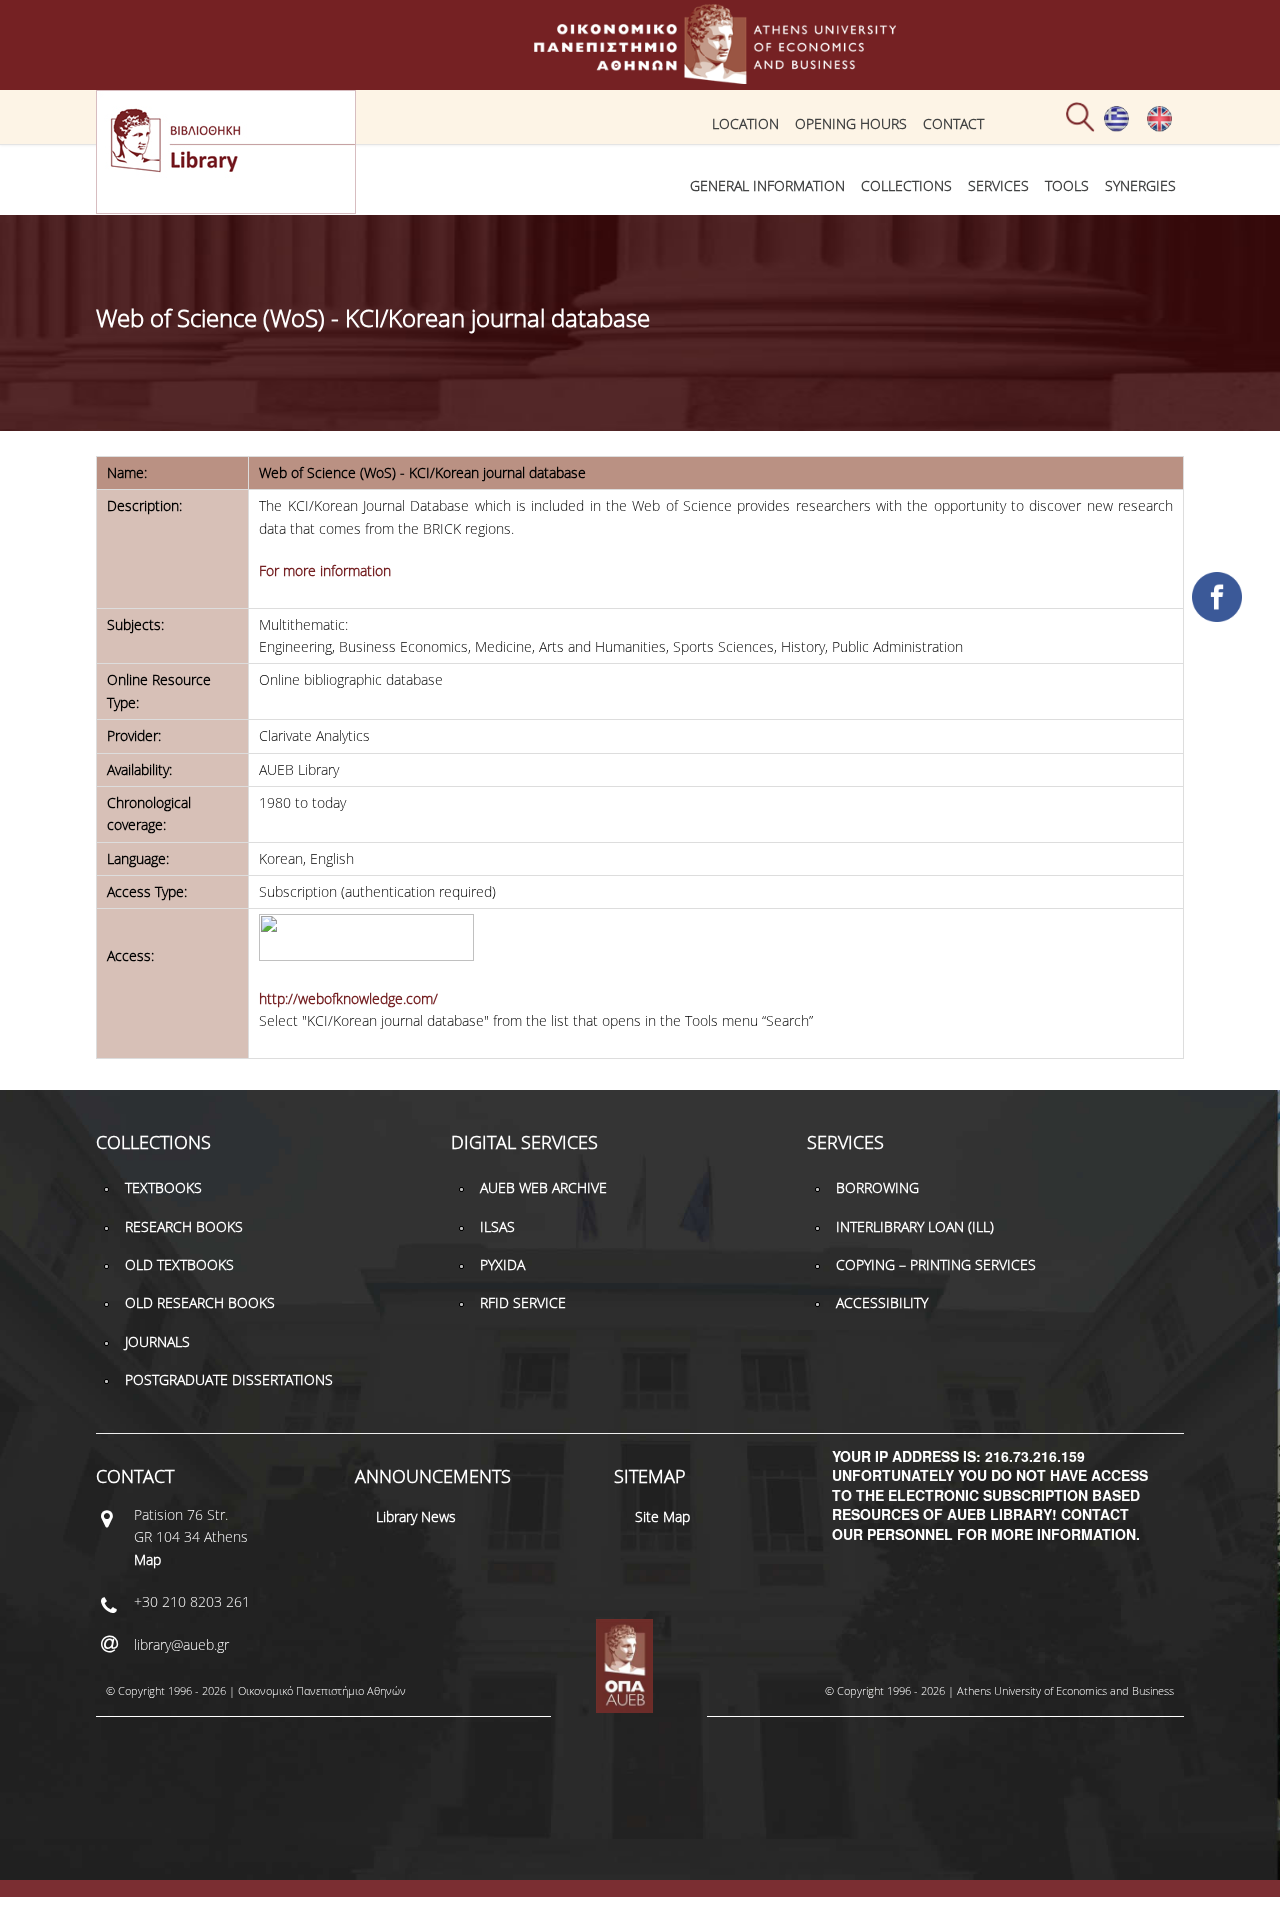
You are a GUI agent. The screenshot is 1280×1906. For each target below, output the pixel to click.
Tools (1067, 185)
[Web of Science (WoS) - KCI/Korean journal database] (1116, 127)
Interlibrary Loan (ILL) (915, 1226)
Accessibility (882, 1302)
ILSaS (497, 1226)
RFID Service (523, 1302)
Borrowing (877, 1187)
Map (147, 1559)
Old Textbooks (179, 1264)
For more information (325, 570)
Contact (953, 123)
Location (745, 123)
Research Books (184, 1226)
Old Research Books (200, 1302)
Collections (906, 185)
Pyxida (502, 1264)
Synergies (1140, 185)
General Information (767, 185)
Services (998, 185)
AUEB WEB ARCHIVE (543, 1187)
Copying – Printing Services (936, 1264)
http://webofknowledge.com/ (348, 998)
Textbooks (163, 1187)
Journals (157, 1341)
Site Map (662, 1516)
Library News (416, 1516)
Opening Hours (851, 123)
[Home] (640, 74)
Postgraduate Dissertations (229, 1379)
